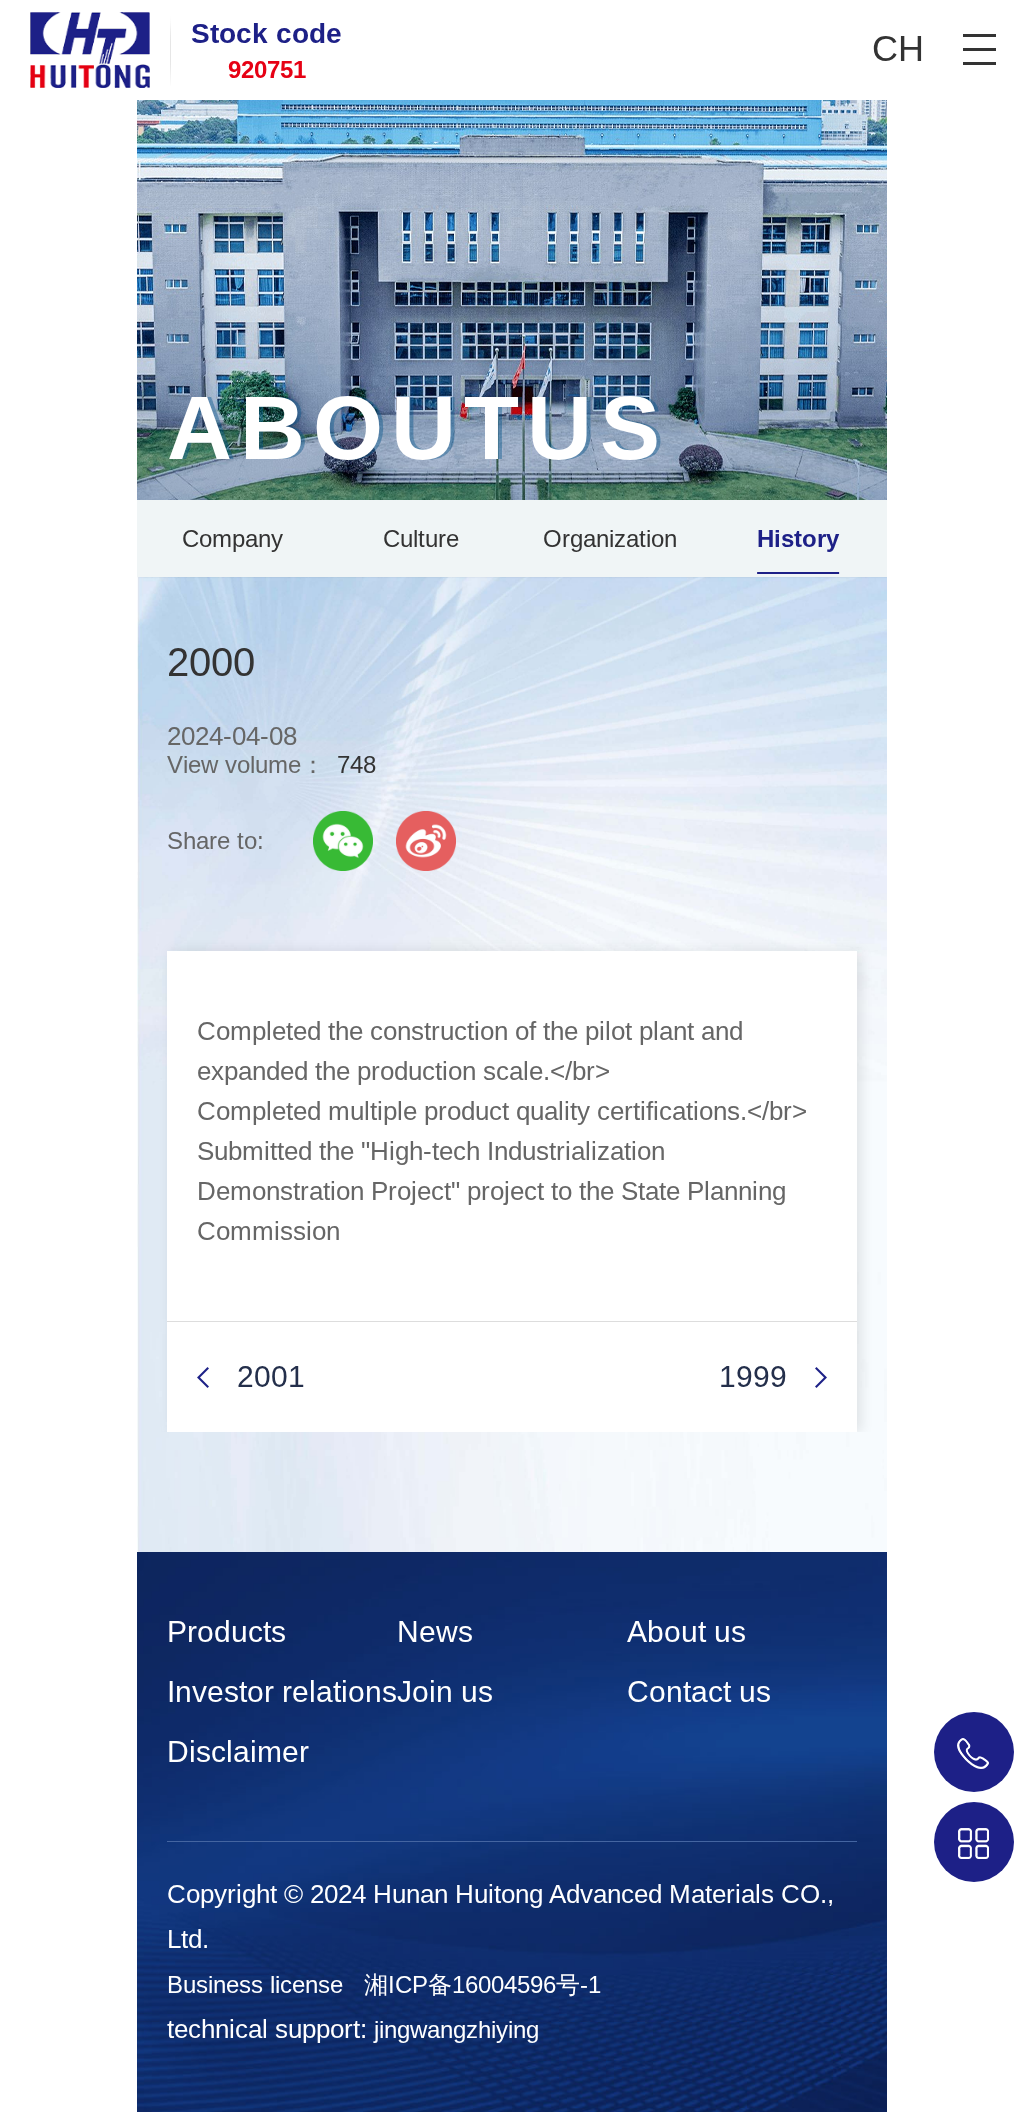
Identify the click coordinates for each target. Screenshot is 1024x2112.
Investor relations (282, 1691)
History (798, 538)
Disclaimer (238, 1751)
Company (232, 538)
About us (686, 1631)
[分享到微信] (343, 841)
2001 (271, 1376)
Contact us (699, 1691)
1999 (753, 1376)
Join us (445, 1691)
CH (898, 48)
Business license (255, 1984)
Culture (421, 538)
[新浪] (426, 841)
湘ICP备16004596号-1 (482, 1984)
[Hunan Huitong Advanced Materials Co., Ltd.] (75, 44)
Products (226, 1631)
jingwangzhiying (456, 2029)
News (435, 1631)
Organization (610, 538)
